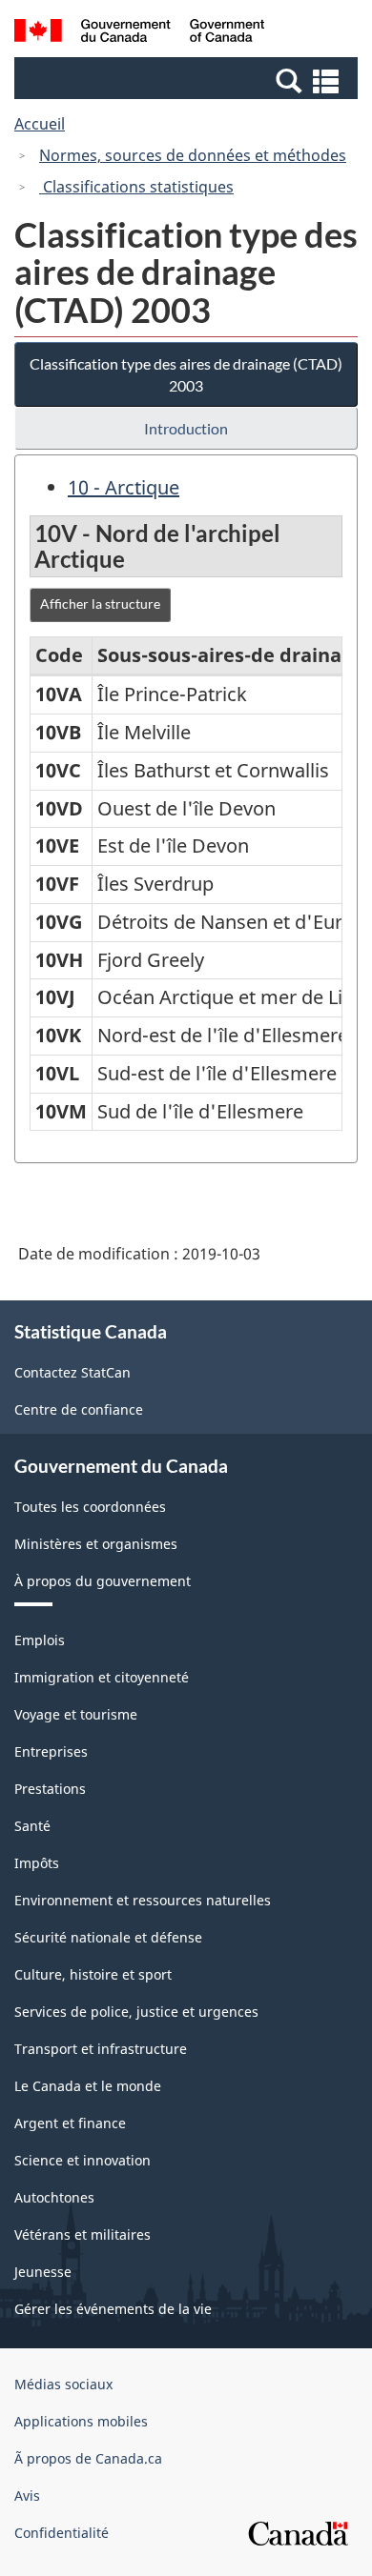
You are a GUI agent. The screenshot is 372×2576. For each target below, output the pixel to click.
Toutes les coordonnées (90, 1507)
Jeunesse (43, 2272)
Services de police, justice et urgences (136, 2012)
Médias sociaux (63, 2384)
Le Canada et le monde (88, 2086)
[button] (188, 80)
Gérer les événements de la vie (113, 2309)
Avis (27, 2495)
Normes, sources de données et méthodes (193, 155)
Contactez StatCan (72, 1372)
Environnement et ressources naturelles (143, 1900)
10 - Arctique (124, 487)
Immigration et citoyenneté (102, 1677)
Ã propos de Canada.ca (88, 2458)
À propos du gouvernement (103, 1581)
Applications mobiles (81, 2421)
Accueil (40, 124)
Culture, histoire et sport (93, 1974)
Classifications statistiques (136, 187)
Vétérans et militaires (83, 2234)
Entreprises (51, 1751)
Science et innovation (83, 2160)
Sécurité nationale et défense (108, 1937)
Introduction (186, 428)
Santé (32, 1826)
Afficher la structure (100, 604)
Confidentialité (62, 2533)
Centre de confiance (79, 1409)
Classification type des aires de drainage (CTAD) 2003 (186, 374)
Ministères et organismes (96, 1544)
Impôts (37, 1863)
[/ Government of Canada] (140, 33)
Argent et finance (70, 2123)
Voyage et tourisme (76, 1714)
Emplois (40, 1640)
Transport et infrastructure (101, 2049)
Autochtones (54, 2197)
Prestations (50, 1789)
